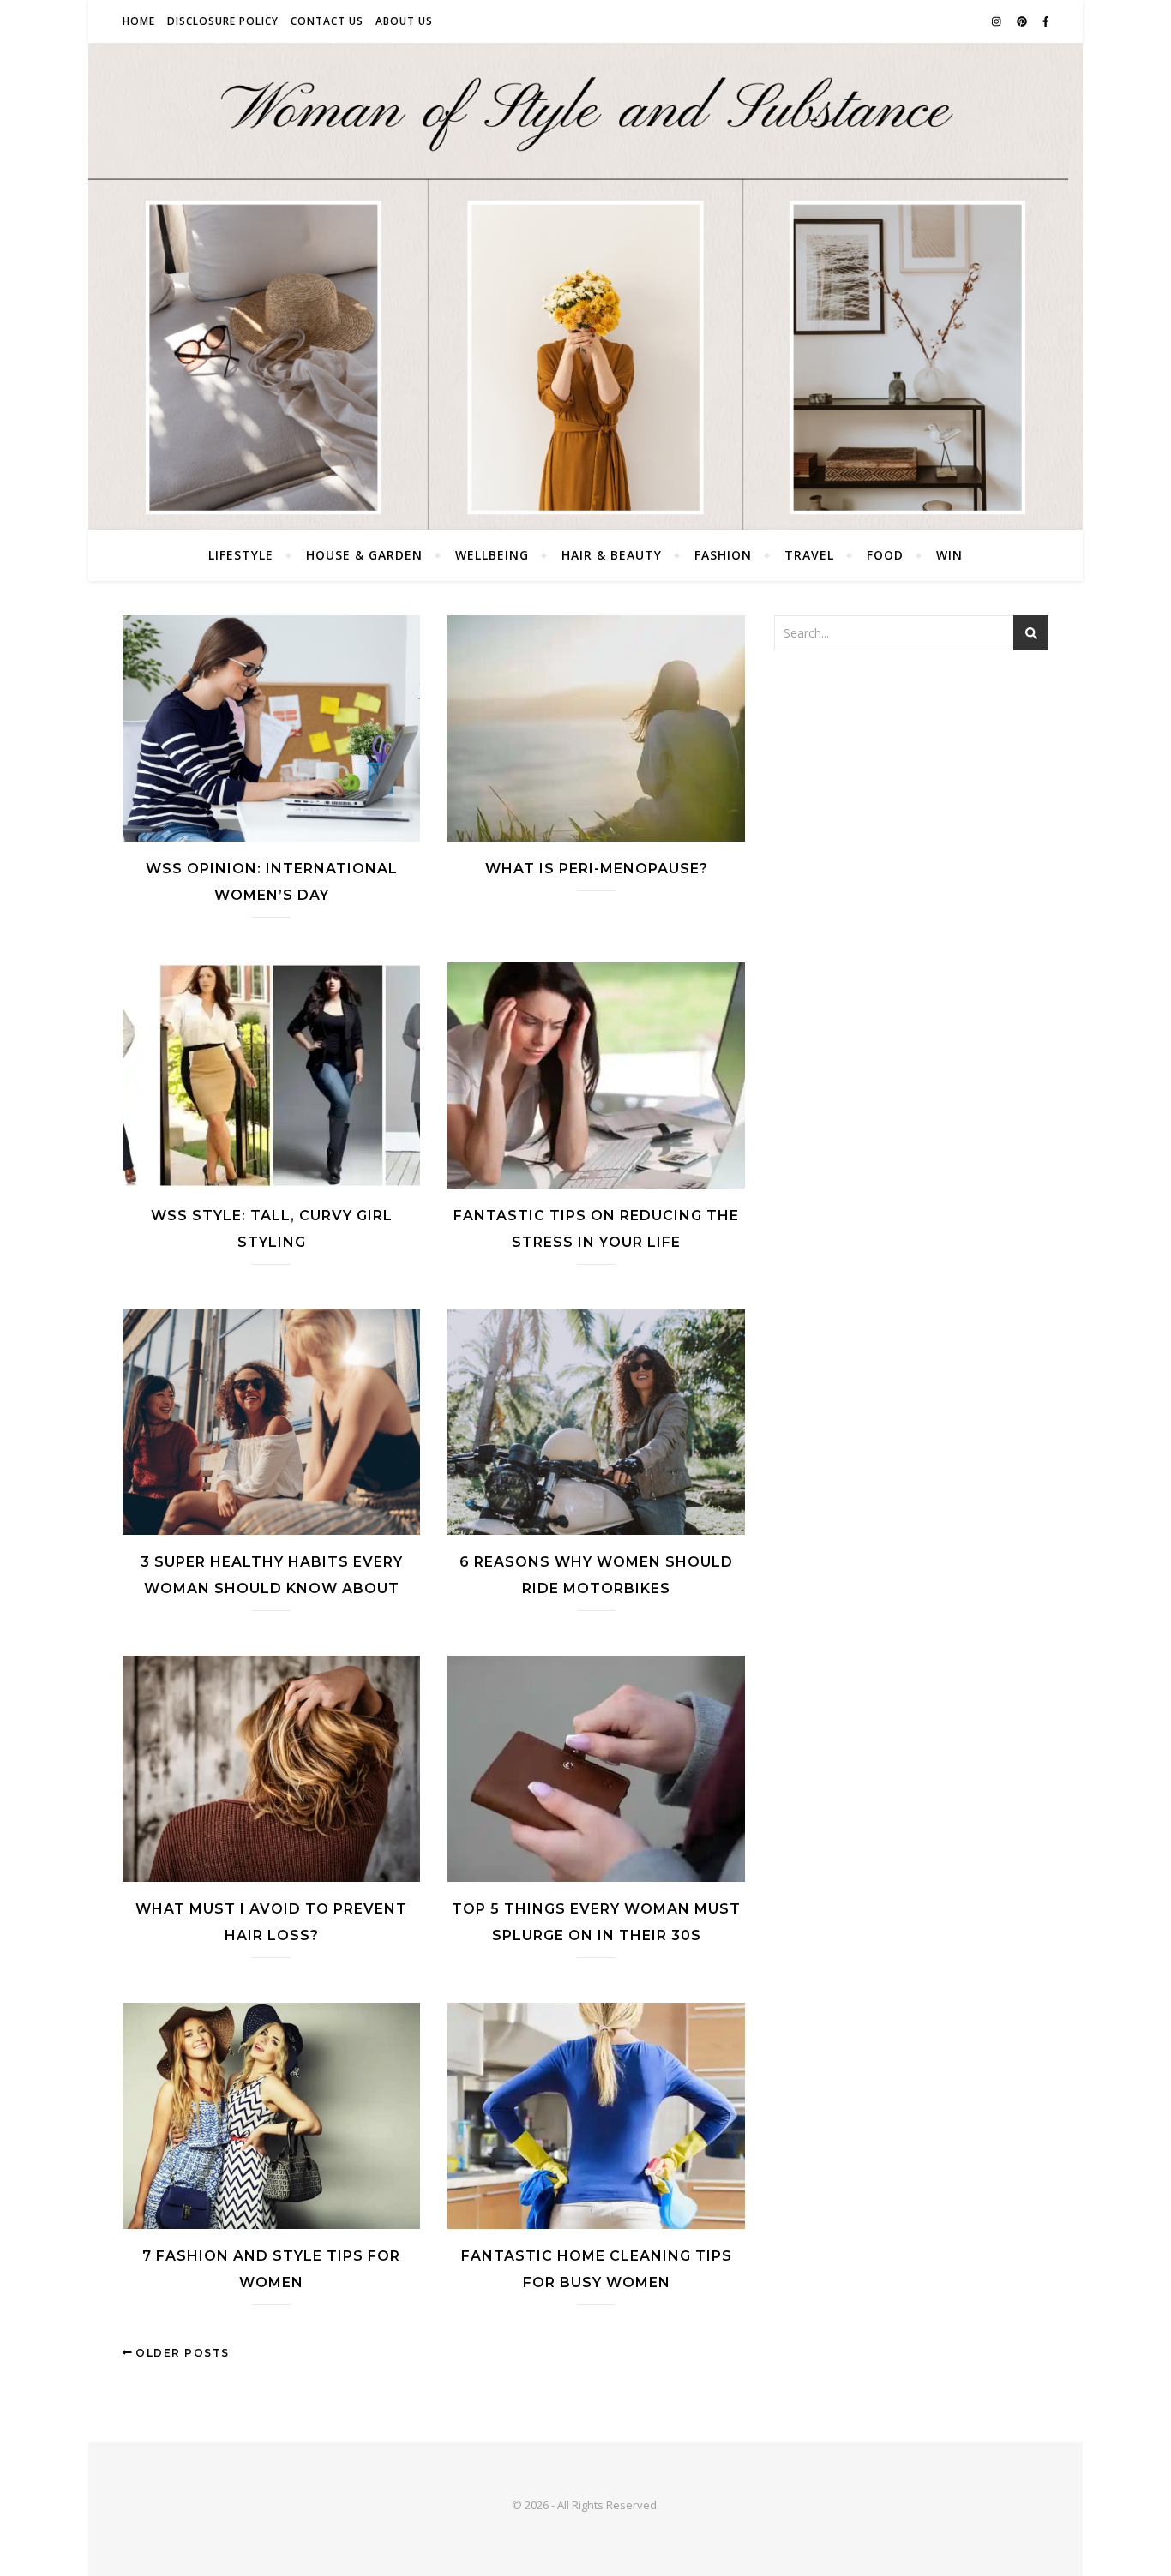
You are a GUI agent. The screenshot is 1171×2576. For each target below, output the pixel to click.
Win (949, 555)
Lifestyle (241, 555)
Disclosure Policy (223, 21)
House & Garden (364, 555)
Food (885, 555)
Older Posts (181, 2353)
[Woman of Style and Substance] (585, 286)
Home (139, 21)
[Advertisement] (911, 792)
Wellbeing (492, 555)
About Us (404, 21)
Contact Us (327, 21)
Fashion (723, 555)
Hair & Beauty (612, 555)
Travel (809, 555)
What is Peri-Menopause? (597, 869)
